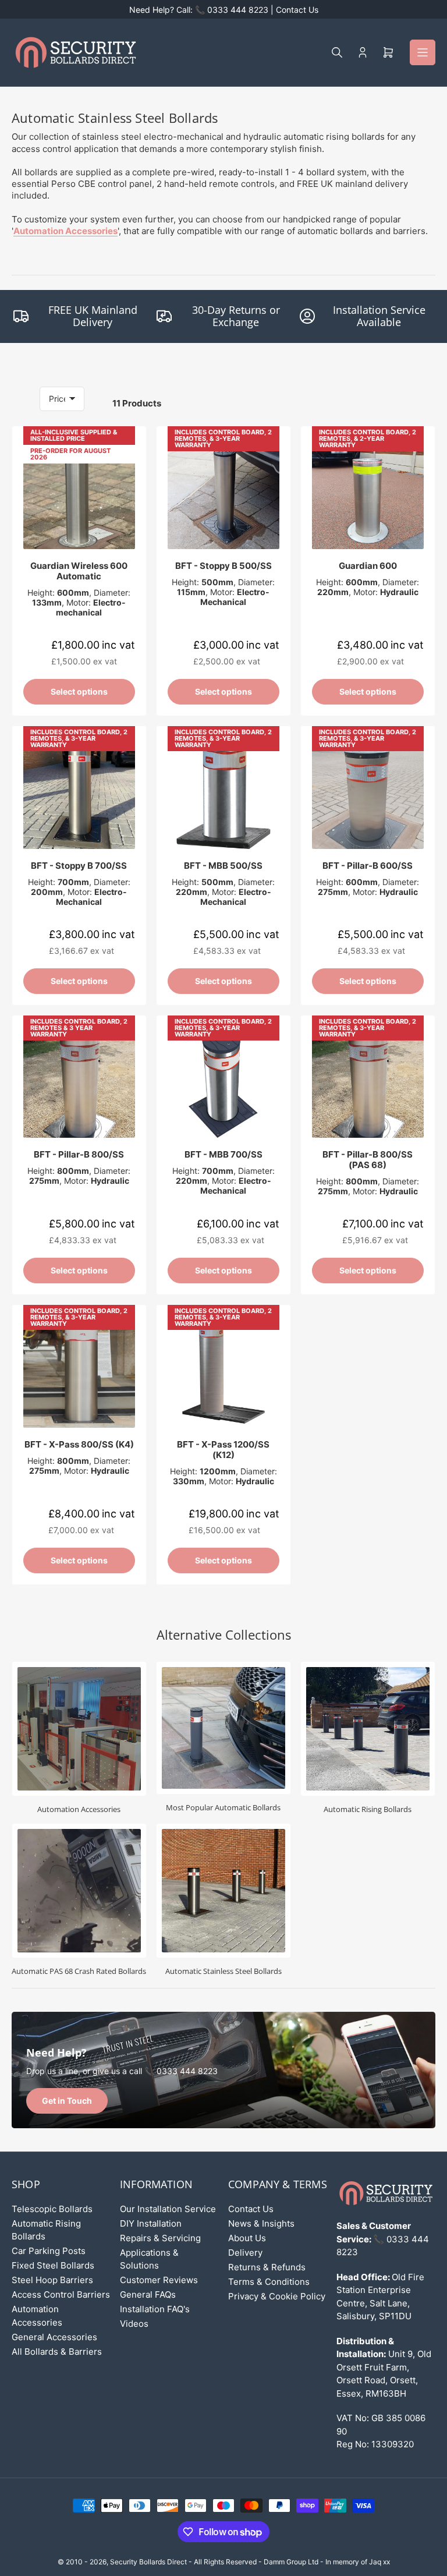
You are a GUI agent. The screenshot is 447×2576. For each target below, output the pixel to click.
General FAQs (148, 2294)
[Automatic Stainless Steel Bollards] (223, 1891)
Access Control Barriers (61, 2294)
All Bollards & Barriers (57, 2352)
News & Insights (261, 2223)
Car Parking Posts (49, 2251)
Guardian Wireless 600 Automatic (79, 571)
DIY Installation (151, 2223)
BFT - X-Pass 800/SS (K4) (79, 1444)
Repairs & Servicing (160, 2238)
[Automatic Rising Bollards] (368, 1729)
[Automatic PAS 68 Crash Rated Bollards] (79, 1891)
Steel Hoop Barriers (52, 2280)
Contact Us (251, 2209)
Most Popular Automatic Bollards (223, 1807)
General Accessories (54, 2337)
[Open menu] (423, 52)
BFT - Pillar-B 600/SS (368, 866)
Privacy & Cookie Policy (277, 2296)
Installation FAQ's (155, 2309)
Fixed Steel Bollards (53, 2265)
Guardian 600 (368, 566)
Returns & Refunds (267, 2267)
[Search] (337, 52)
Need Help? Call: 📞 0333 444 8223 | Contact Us (224, 10)
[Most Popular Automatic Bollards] (223, 1728)
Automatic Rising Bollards (368, 1809)
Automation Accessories (65, 231)
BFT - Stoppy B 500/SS (223, 566)
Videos (134, 2324)
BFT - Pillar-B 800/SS (79, 1154)
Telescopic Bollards (52, 2209)
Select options (79, 691)
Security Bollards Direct (148, 2562)
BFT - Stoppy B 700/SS (79, 866)
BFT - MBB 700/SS (223, 1154)
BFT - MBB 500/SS (223, 866)
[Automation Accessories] (79, 1729)
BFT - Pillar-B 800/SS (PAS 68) (368, 1160)
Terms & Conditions (269, 2282)
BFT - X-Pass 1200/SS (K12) (223, 1450)
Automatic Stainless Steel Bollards (223, 1971)
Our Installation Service (168, 2209)
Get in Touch (67, 2101)
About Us (247, 2238)
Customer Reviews (159, 2280)
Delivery (245, 2253)
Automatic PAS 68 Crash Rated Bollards (79, 1971)
